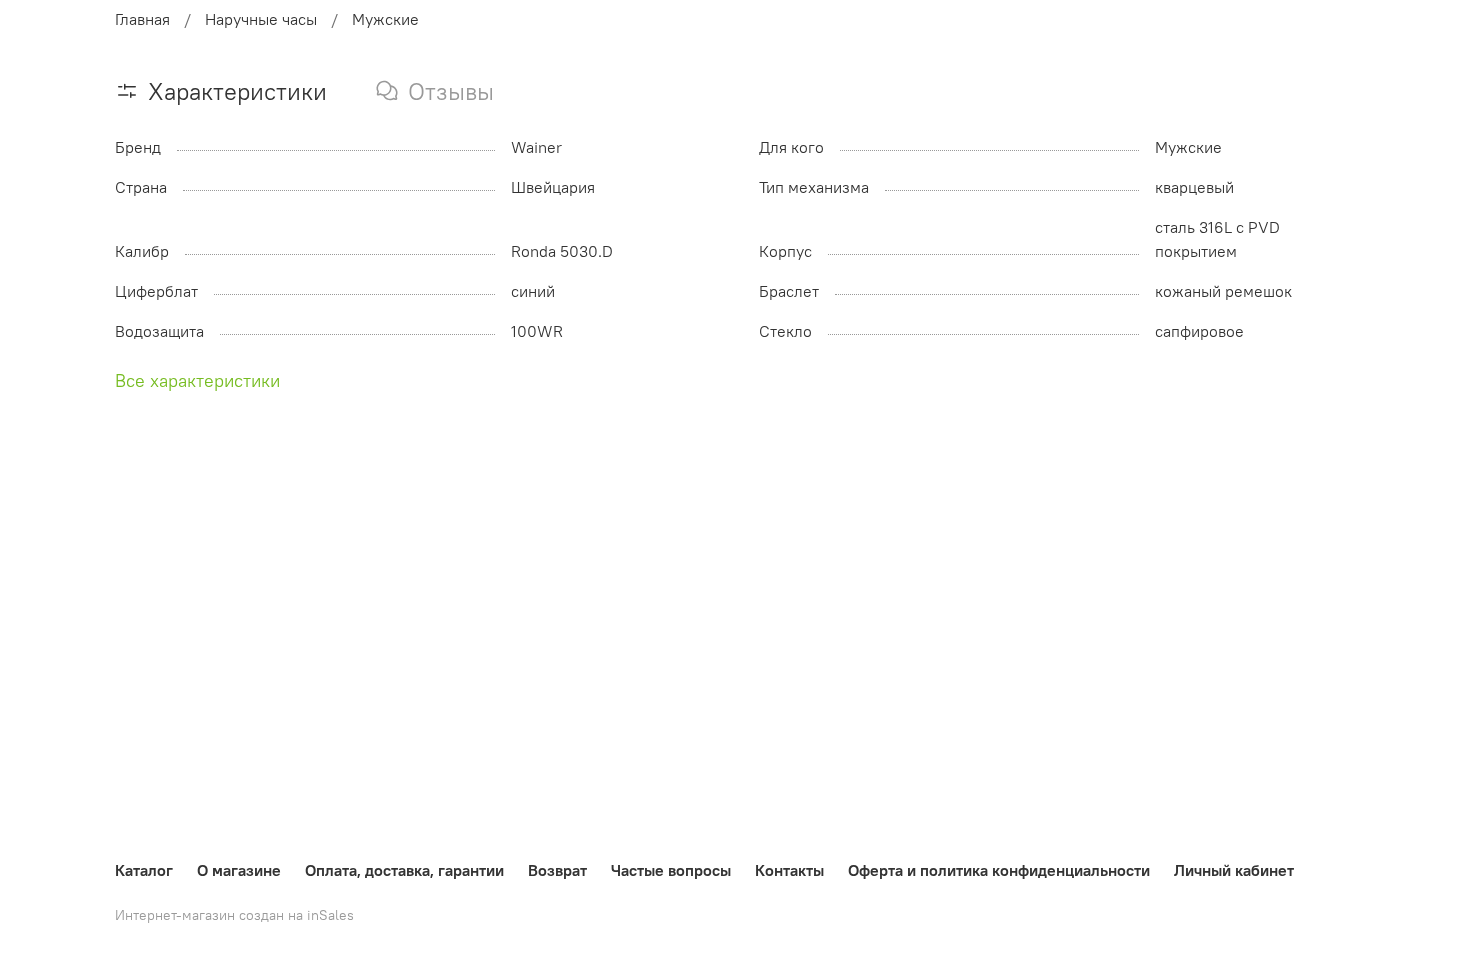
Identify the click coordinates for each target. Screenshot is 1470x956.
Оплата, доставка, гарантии (404, 870)
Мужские (385, 19)
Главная (142, 19)
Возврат (557, 870)
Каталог (144, 870)
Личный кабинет (1234, 870)
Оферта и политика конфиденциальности (999, 870)
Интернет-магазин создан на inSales (234, 915)
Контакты (789, 870)
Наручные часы (261, 19)
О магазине (239, 870)
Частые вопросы (671, 870)
